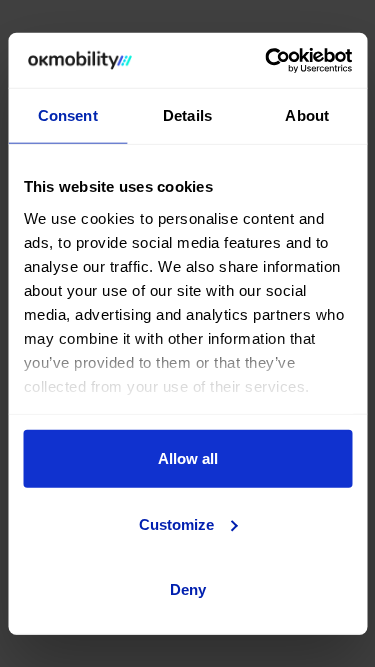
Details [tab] (187, 115)
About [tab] (307, 115)
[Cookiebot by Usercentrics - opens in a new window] (267, 60)
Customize (176, 523)
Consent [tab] (68, 115)
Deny (188, 589)
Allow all (188, 458)
